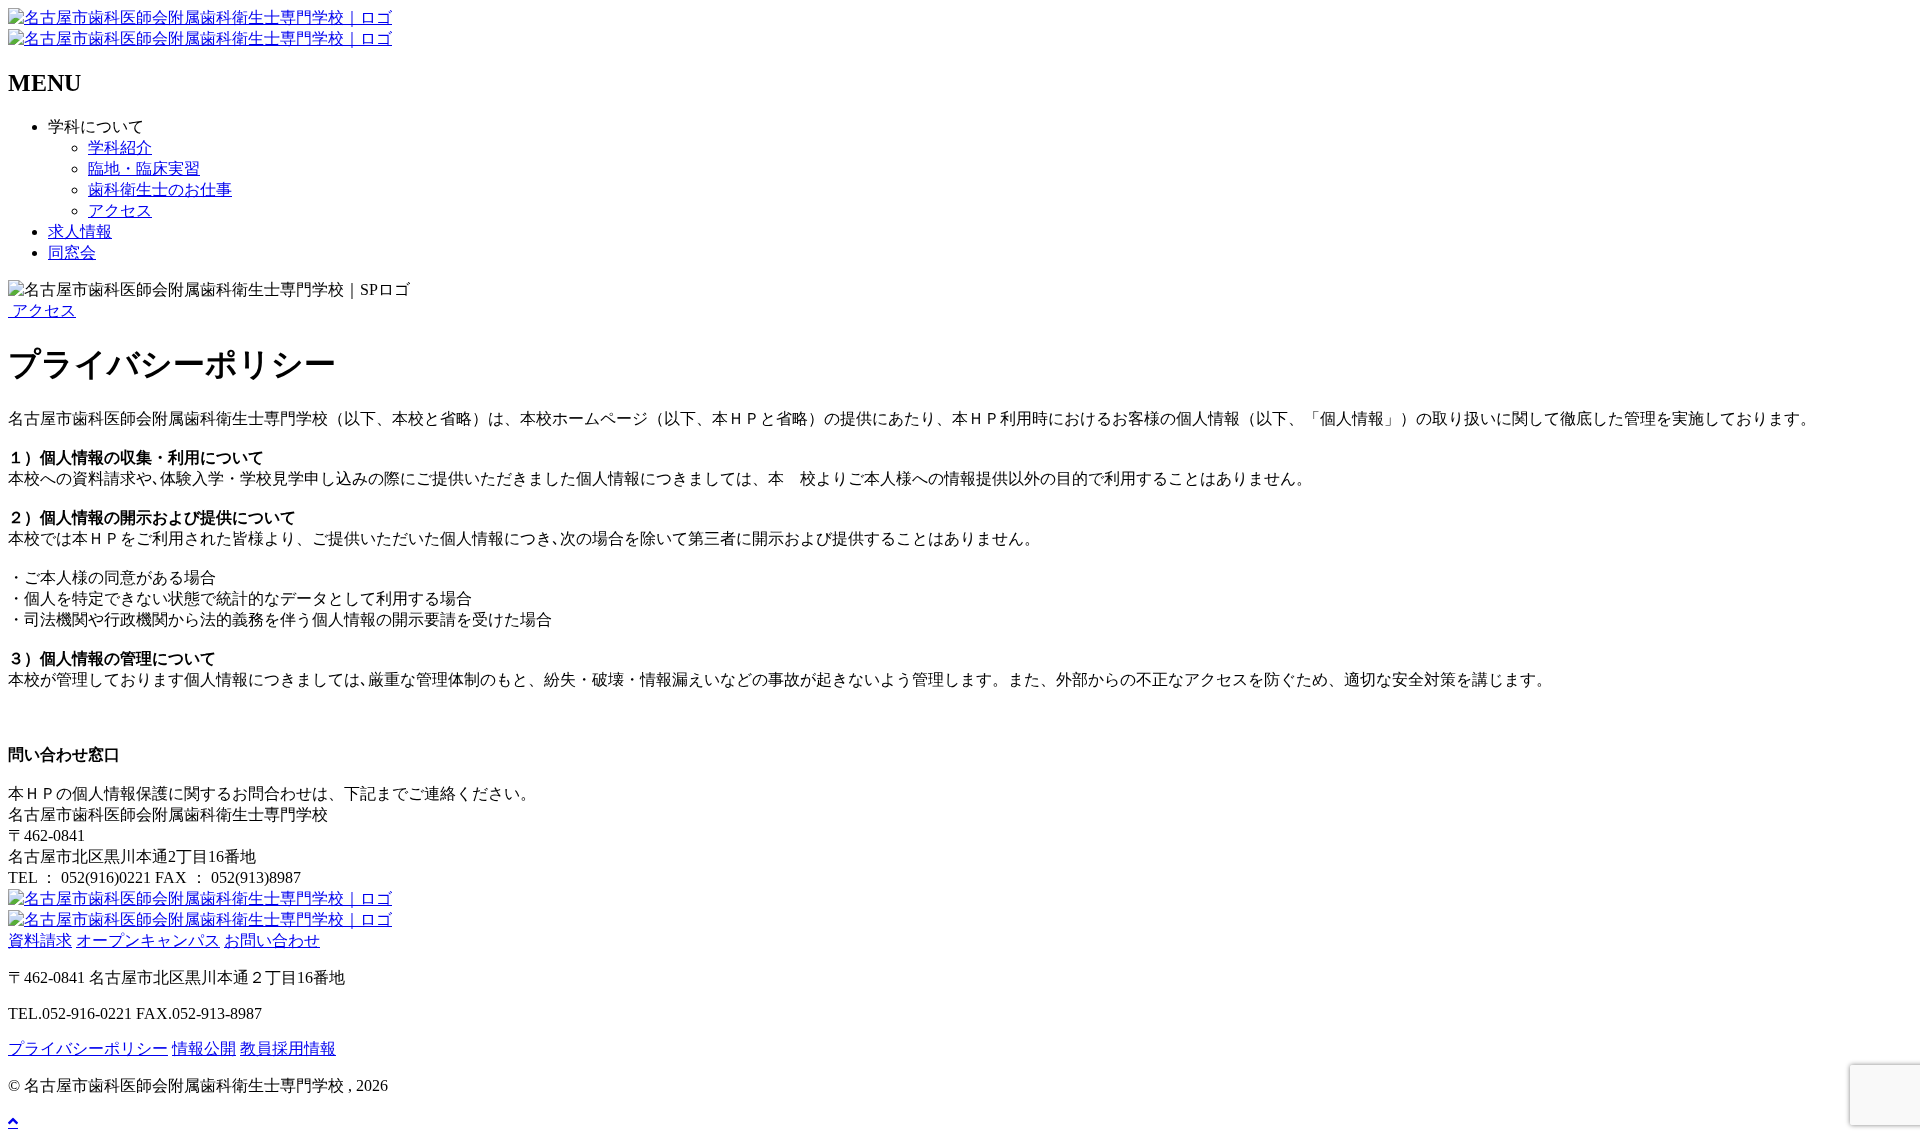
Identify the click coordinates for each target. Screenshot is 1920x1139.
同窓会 (72, 252)
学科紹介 (120, 147)
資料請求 (40, 940)
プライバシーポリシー (88, 1048)
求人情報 (80, 231)
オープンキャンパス (148, 940)
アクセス (120, 210)
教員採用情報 (288, 1048)
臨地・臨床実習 (144, 168)
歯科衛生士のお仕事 (160, 189)
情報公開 (204, 1048)
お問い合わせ (272, 940)
